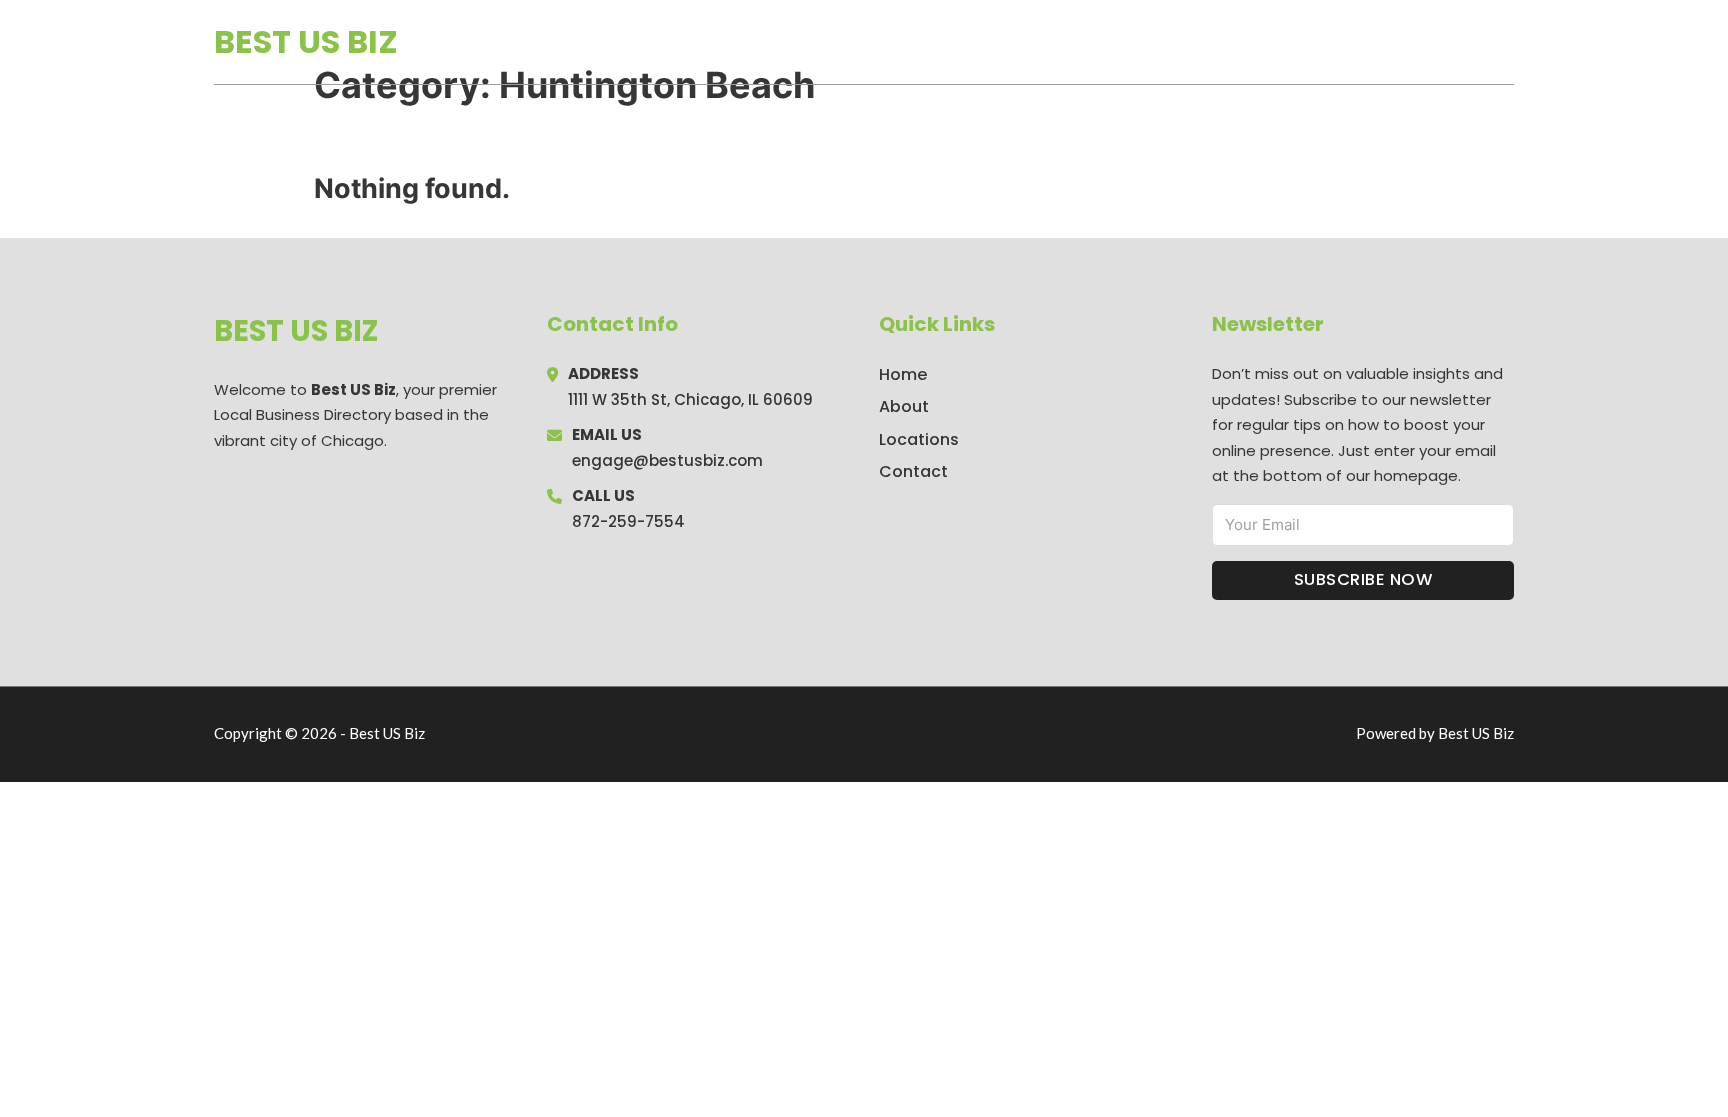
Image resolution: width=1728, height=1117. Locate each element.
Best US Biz (306, 41)
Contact (913, 471)
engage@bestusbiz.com (667, 460)
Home (1282, 42)
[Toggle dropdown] (1507, 42)
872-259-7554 (628, 521)
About (904, 406)
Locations (1372, 42)
